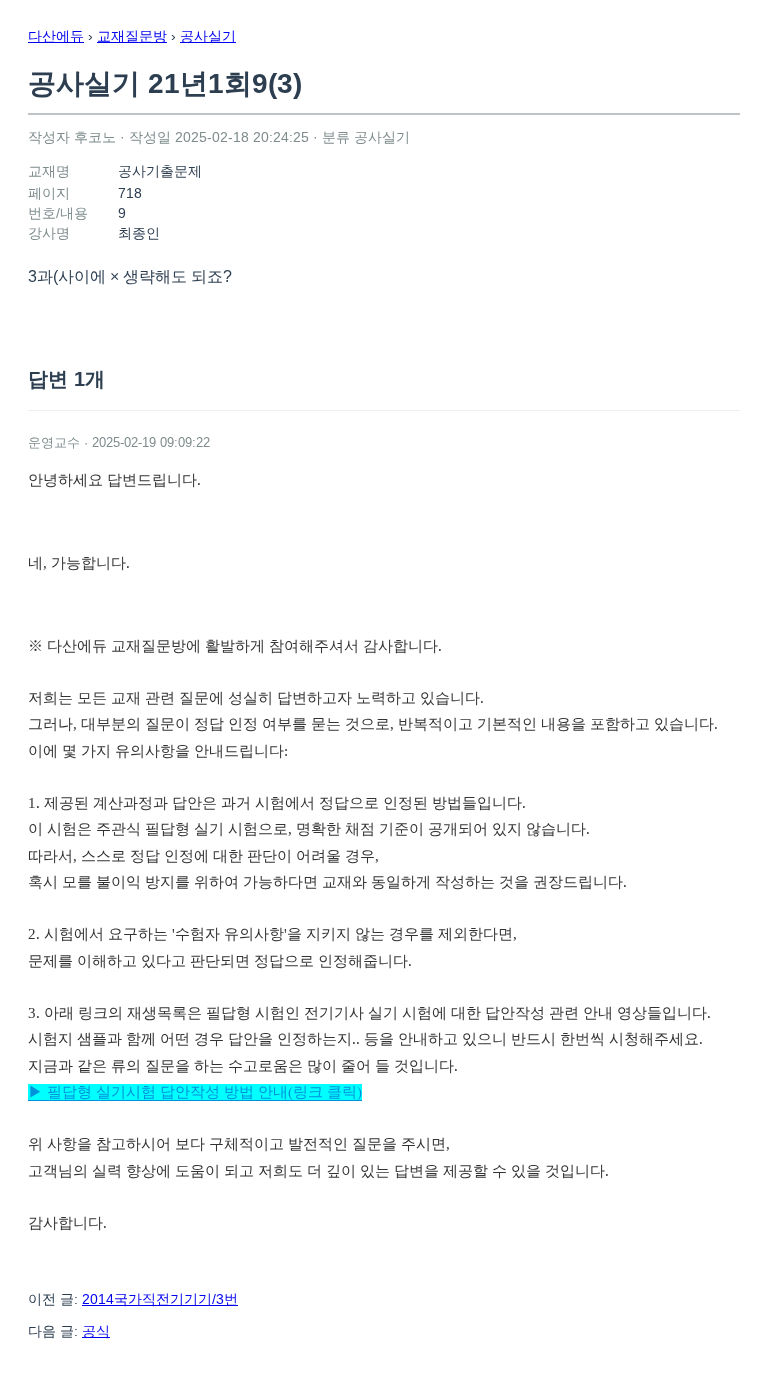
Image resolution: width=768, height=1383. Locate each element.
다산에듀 (56, 36)
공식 (96, 1331)
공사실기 (208, 36)
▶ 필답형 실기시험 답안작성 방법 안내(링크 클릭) (195, 1092)
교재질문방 (132, 36)
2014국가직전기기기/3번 (160, 1299)
